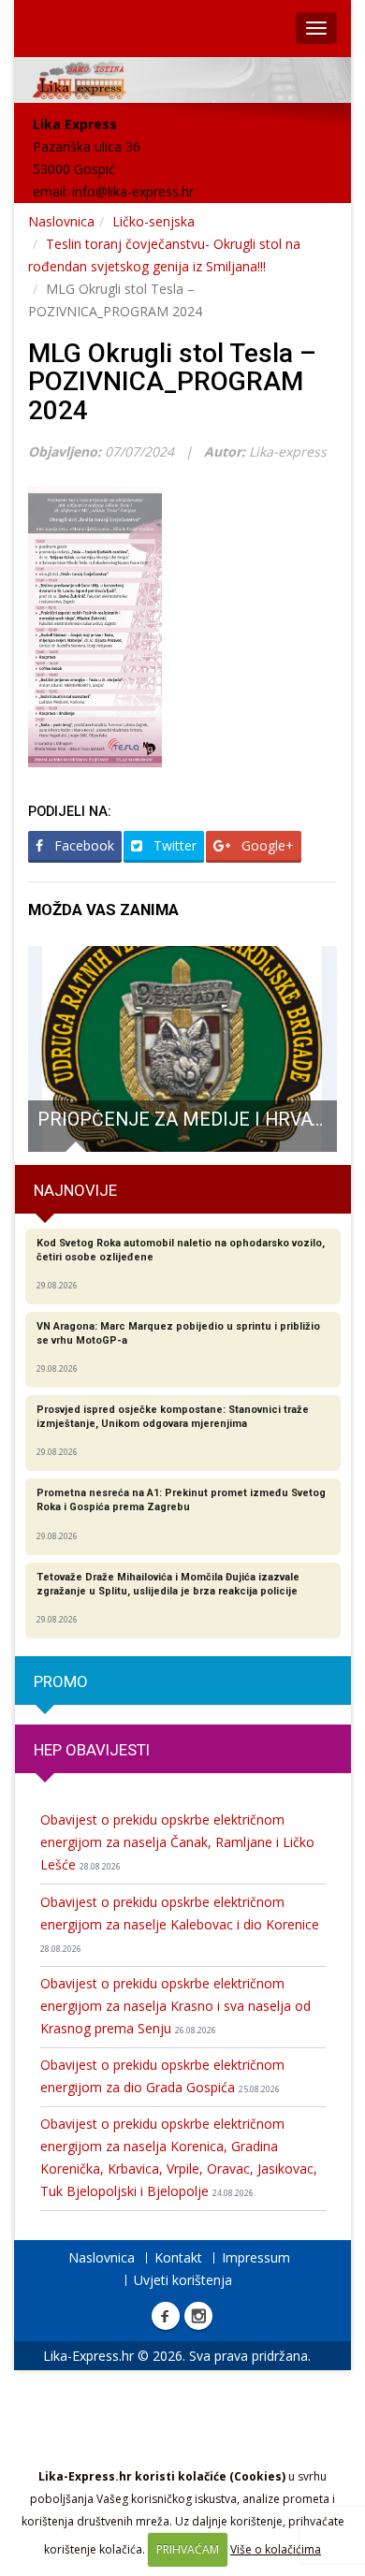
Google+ (266, 845)
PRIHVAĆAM (188, 2549)
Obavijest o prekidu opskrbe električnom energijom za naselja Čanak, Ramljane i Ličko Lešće (177, 1842)
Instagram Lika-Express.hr (198, 2316)
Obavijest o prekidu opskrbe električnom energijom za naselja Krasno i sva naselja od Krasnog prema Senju (175, 2006)
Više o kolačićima (276, 2549)
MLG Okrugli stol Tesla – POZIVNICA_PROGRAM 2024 (172, 382)
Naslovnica (61, 221)
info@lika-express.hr (133, 191)
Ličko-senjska (153, 221)
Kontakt (178, 2257)
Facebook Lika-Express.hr (166, 2316)
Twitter (173, 845)
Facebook (82, 845)
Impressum (256, 2257)
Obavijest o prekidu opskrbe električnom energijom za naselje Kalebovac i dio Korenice (180, 1924)
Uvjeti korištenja (183, 2280)
